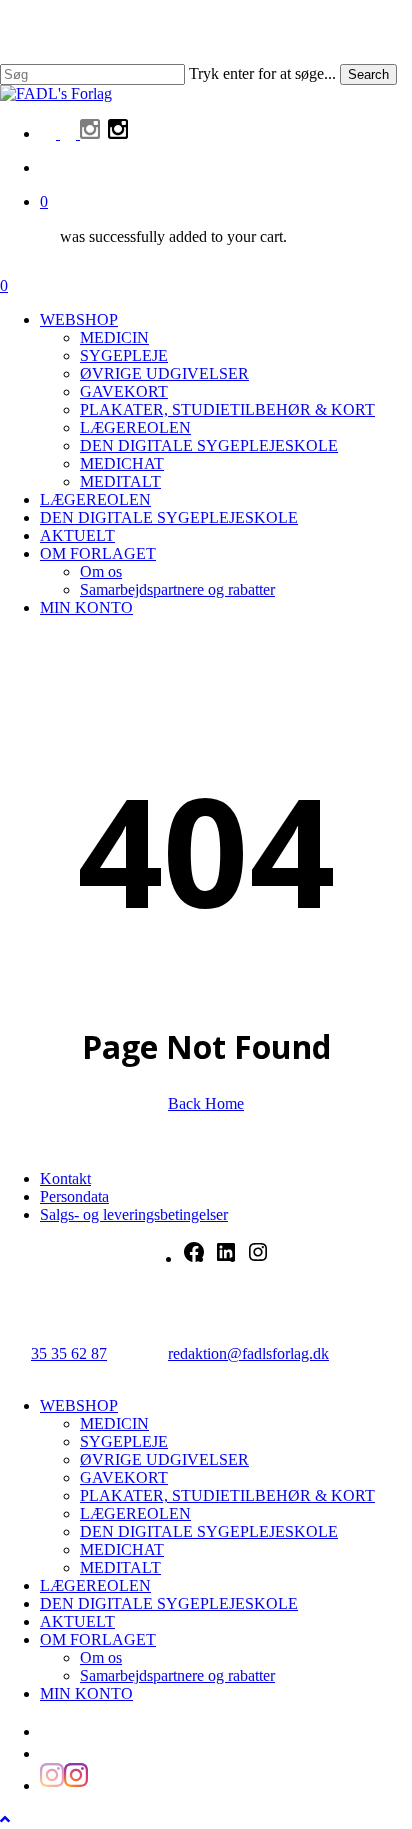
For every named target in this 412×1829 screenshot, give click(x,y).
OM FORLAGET (98, 1639)
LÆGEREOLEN (135, 1513)
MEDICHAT (122, 1549)
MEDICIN (114, 1423)
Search (368, 74)
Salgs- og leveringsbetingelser (134, 1214)
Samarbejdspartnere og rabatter (177, 1675)
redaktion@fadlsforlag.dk (248, 1353)
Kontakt (65, 1178)
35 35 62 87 (69, 1353)
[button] (5, 1819)
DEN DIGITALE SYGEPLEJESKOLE (209, 1531)
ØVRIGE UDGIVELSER (164, 1459)
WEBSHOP (79, 1405)
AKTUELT (77, 1621)
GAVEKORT (124, 1477)
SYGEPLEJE (124, 1441)
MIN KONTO (86, 1693)
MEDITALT (120, 1567)
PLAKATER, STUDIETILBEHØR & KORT (227, 1495)
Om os (101, 1657)
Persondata (74, 1196)
